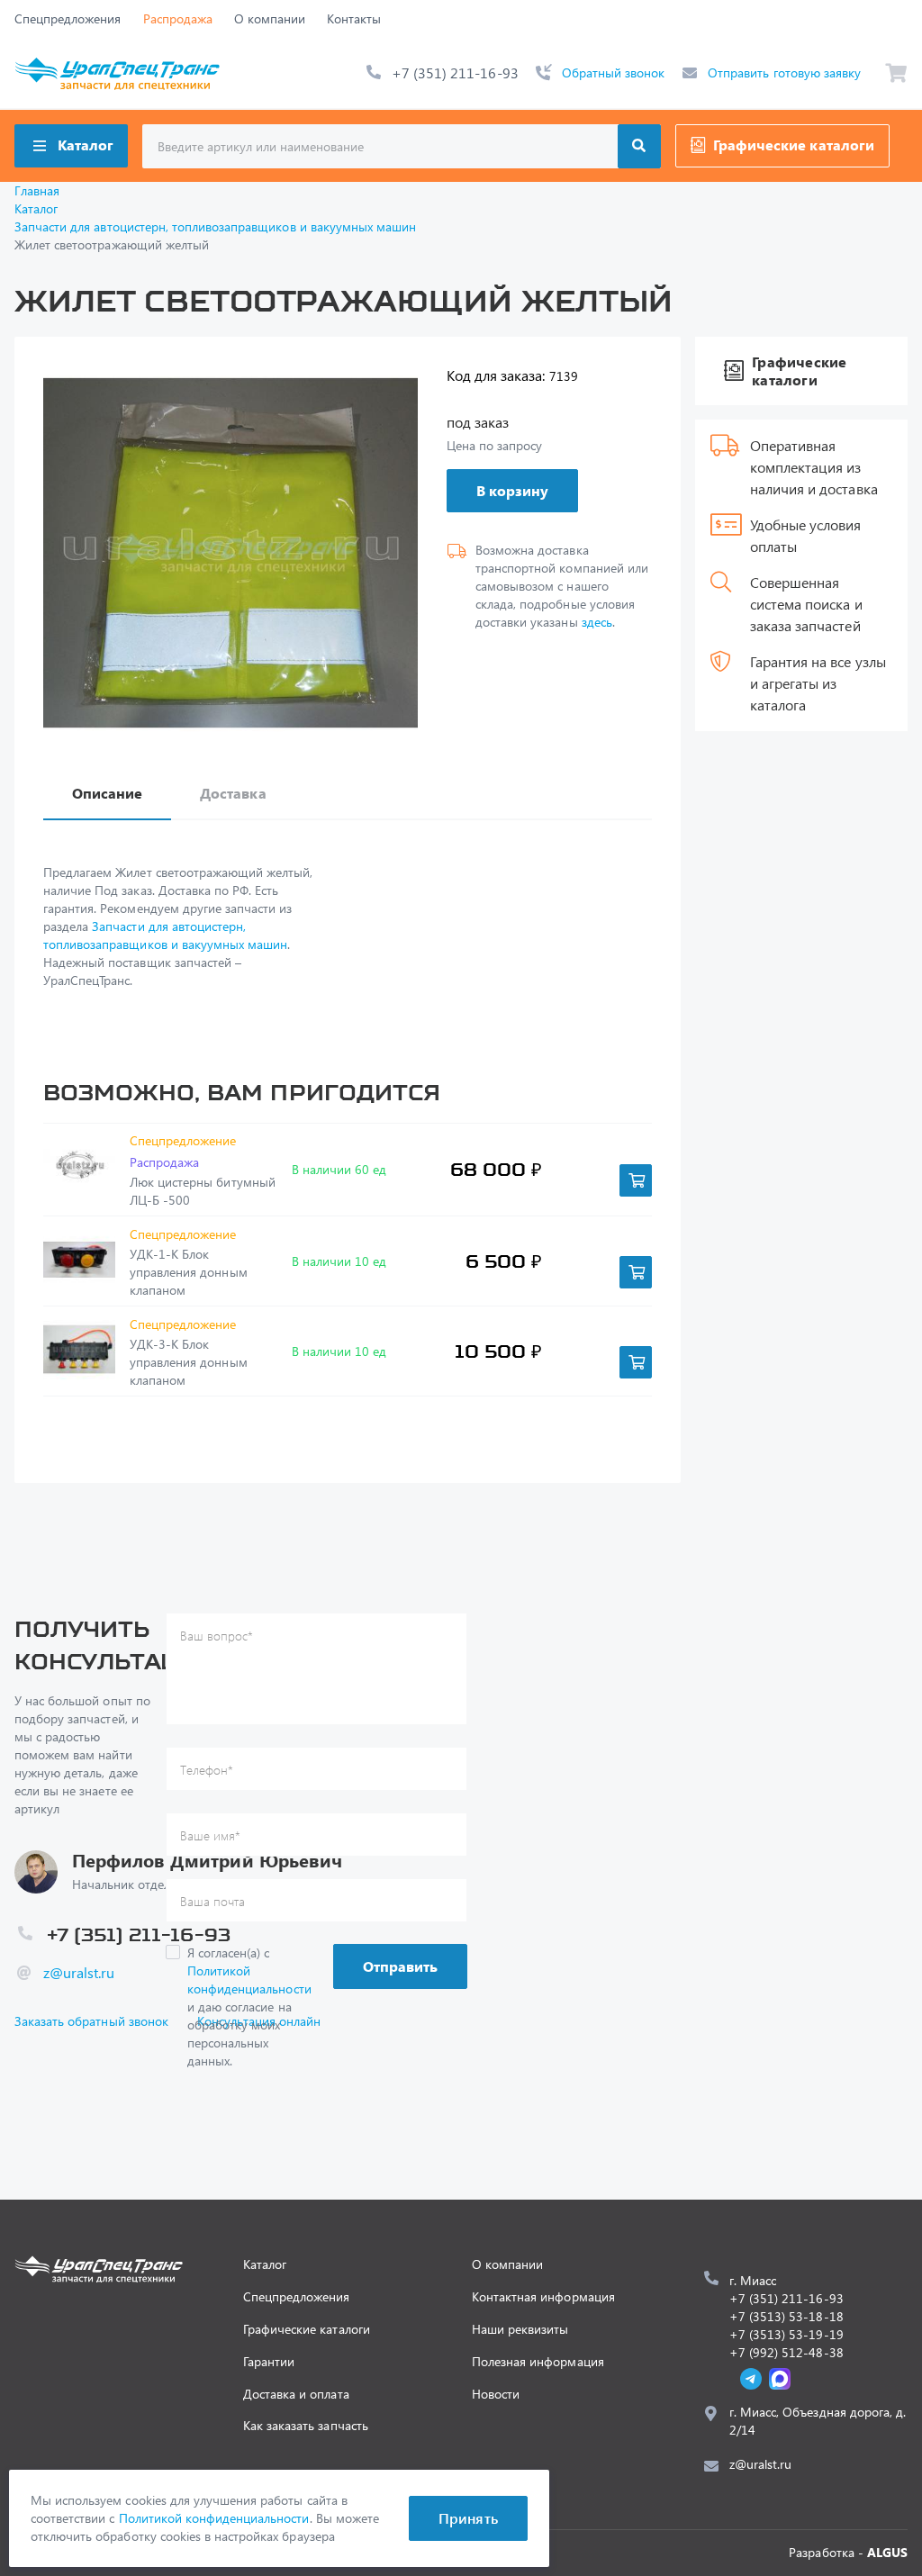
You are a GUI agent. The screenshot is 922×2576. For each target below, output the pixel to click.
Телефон (207, 1770)
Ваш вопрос (217, 1636)
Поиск (639, 146)
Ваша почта (212, 1901)
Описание (107, 793)
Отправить (400, 1966)
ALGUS (887, 2552)
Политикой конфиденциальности (249, 1979)
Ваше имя (210, 1835)
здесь (597, 622)
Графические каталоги (794, 145)
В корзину (512, 490)
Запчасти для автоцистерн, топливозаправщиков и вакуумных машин (165, 935)
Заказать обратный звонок (91, 2021)
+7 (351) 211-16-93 (455, 72)
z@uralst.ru (79, 1972)
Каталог (86, 145)
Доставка (233, 793)
